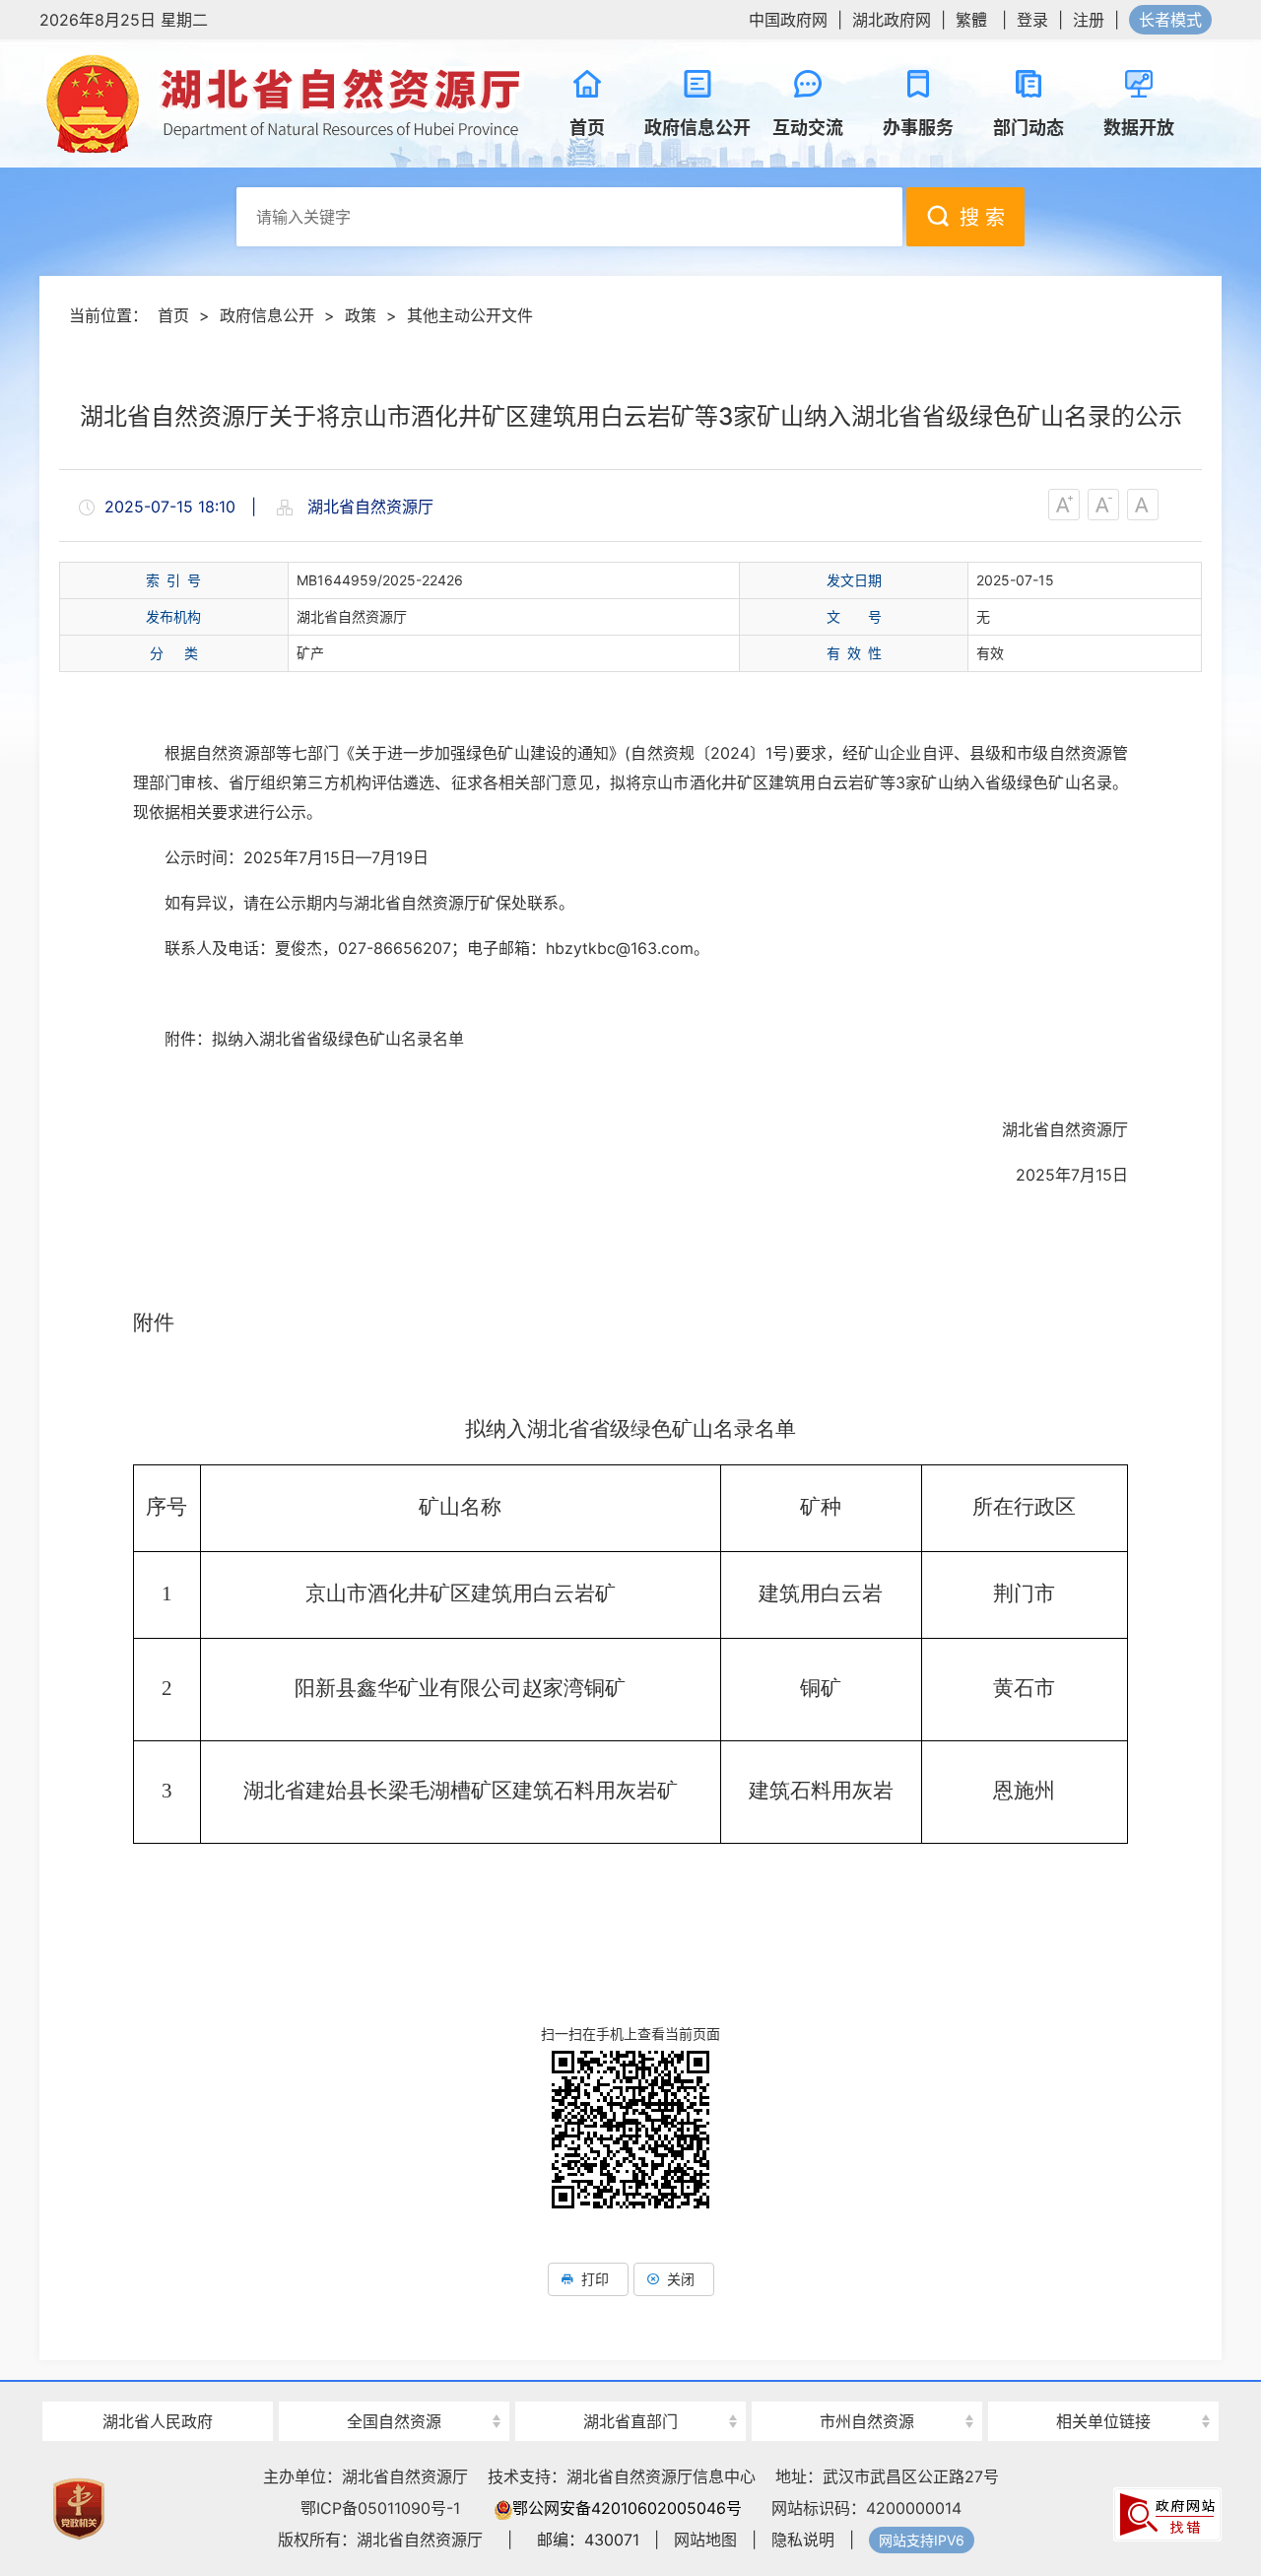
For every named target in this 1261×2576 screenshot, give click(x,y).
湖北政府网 (892, 20)
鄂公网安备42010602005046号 (627, 2508)
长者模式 (1170, 20)
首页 (173, 315)
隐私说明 (803, 2540)
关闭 (681, 2279)
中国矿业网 (1103, 2384)
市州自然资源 (867, 2421)
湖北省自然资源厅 (286, 103)
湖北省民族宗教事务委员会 (630, 2386)
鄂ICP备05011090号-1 (380, 2508)
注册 (1089, 20)
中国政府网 (788, 20)
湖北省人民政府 (158, 2421)
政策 (361, 315)
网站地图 (705, 2540)
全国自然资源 (394, 2421)
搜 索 (982, 218)
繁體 (971, 20)
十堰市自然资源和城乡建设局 (867, 2386)
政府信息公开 (267, 315)
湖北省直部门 (630, 2421)
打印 (595, 2279)
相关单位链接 (1103, 2421)
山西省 (394, 2386)
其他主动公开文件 (470, 315)
